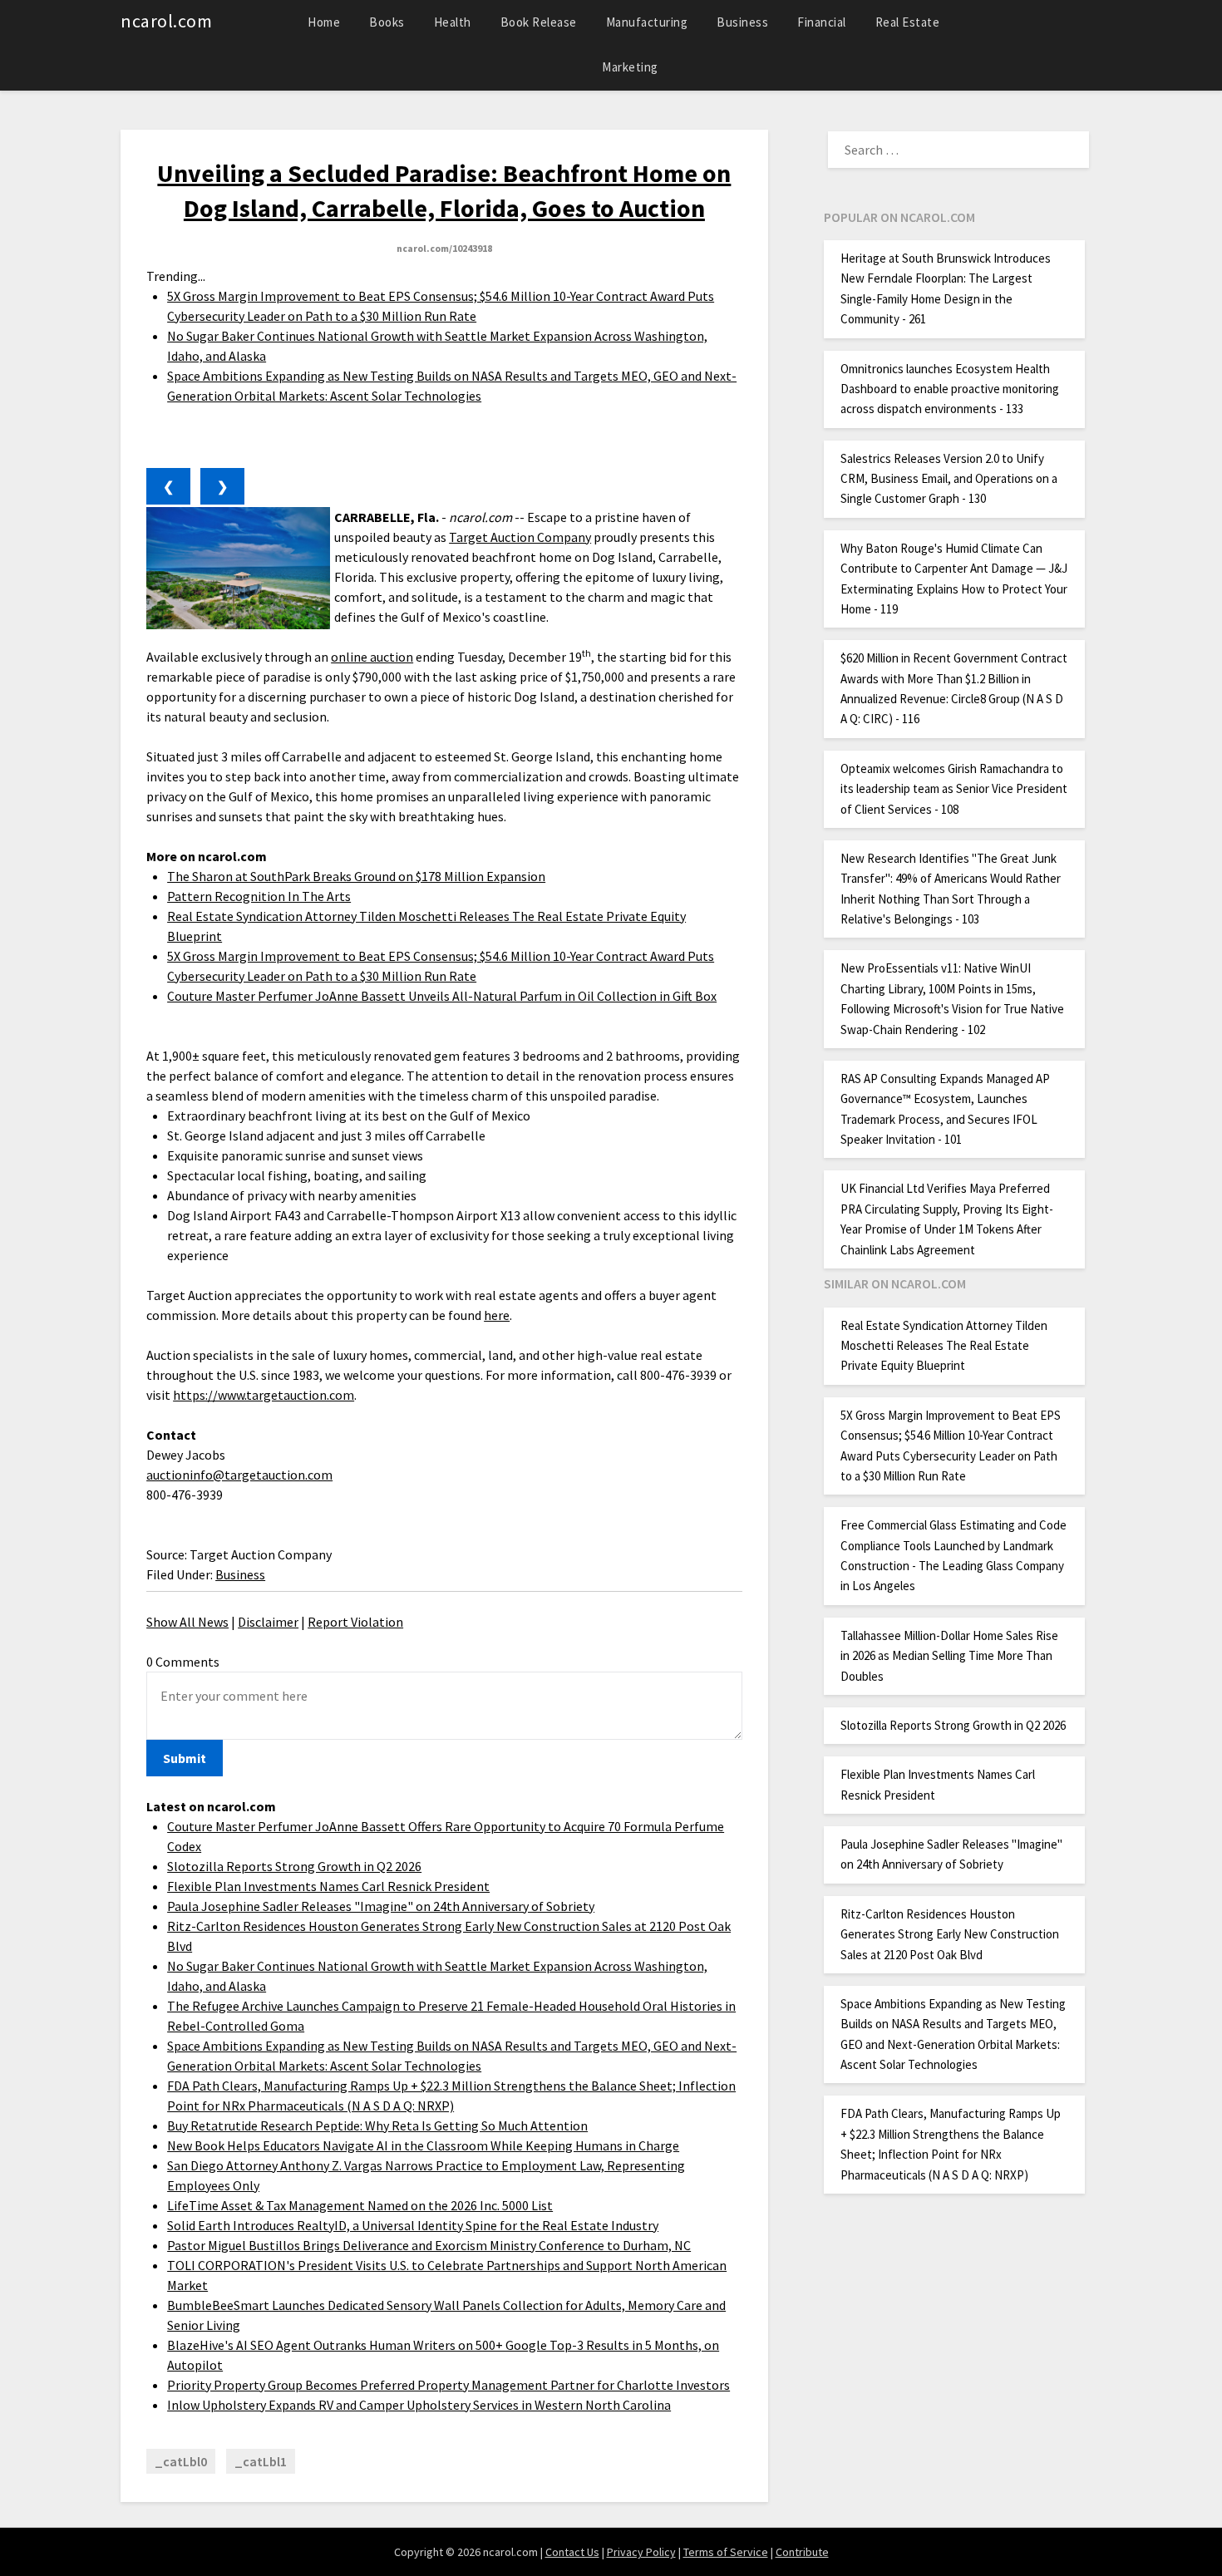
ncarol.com (166, 21)
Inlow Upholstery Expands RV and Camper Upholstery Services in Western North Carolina (419, 2405)
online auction (372, 657)
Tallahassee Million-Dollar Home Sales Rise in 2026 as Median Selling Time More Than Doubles (949, 1656)
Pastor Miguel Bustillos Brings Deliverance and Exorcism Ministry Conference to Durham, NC (429, 2245)
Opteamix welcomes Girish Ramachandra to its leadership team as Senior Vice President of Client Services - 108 (954, 789)
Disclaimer (268, 1622)
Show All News (187, 1622)
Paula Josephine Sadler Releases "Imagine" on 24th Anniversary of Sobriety (381, 1906)
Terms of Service (726, 2552)
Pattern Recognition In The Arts (259, 896)
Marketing (630, 67)
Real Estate (908, 22)
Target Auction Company (520, 537)
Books (387, 22)
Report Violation (355, 1622)
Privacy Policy (641, 2552)
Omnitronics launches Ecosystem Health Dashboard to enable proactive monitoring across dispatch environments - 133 (950, 389)
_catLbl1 (261, 2461)
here (497, 1315)
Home (324, 22)
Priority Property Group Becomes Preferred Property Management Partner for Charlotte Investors (448, 2385)
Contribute (802, 2552)
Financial (822, 22)
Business (742, 22)
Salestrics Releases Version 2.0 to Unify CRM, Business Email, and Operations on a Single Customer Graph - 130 (949, 479)
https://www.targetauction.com (264, 1395)
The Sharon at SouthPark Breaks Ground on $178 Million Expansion (356, 876)
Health (453, 22)
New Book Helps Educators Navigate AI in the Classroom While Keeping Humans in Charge (423, 2145)
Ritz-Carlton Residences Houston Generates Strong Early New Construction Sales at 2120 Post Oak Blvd (950, 1934)
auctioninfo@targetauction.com (239, 1475)
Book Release (539, 22)
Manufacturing (647, 22)
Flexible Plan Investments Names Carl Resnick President (328, 1886)
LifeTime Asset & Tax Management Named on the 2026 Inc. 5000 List (360, 2205)
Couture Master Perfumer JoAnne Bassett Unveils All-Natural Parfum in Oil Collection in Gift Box (442, 996)
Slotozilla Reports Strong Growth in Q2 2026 (294, 1866)
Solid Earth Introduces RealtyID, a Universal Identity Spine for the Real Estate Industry (413, 2225)
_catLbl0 (181, 2461)
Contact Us (572, 2552)
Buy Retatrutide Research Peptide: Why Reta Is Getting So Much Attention (377, 2125)
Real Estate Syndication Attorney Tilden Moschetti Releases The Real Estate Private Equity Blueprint (944, 1346)
